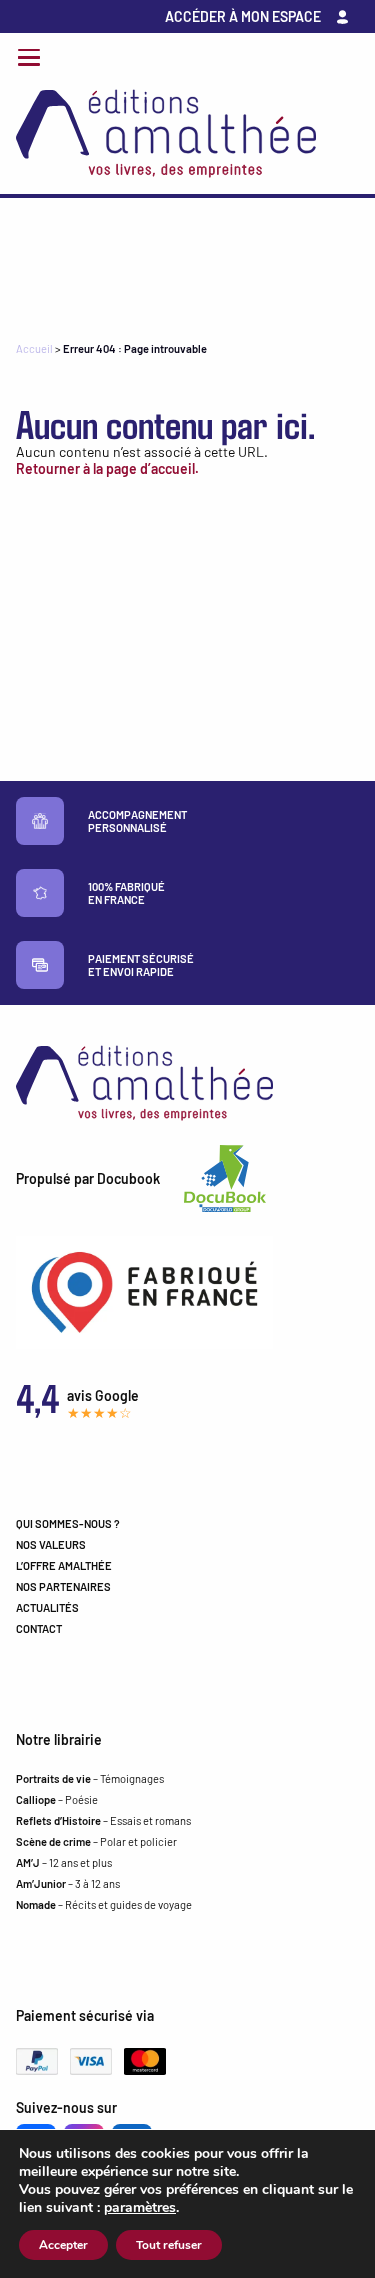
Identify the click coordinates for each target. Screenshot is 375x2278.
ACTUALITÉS (47, 1607)
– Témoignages (90, 1778)
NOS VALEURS (51, 1544)
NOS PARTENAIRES (63, 1586)
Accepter (63, 2245)
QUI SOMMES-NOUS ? (68, 1523)
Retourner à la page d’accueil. (107, 468)
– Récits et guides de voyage (104, 1904)
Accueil (34, 348)
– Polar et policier (96, 1841)
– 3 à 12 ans (68, 1883)
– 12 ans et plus (64, 1862)
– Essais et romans (103, 1820)
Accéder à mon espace (243, 16)
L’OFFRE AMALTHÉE (64, 1565)
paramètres (140, 2208)
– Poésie (57, 1799)
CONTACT (39, 1628)
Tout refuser (169, 2245)
